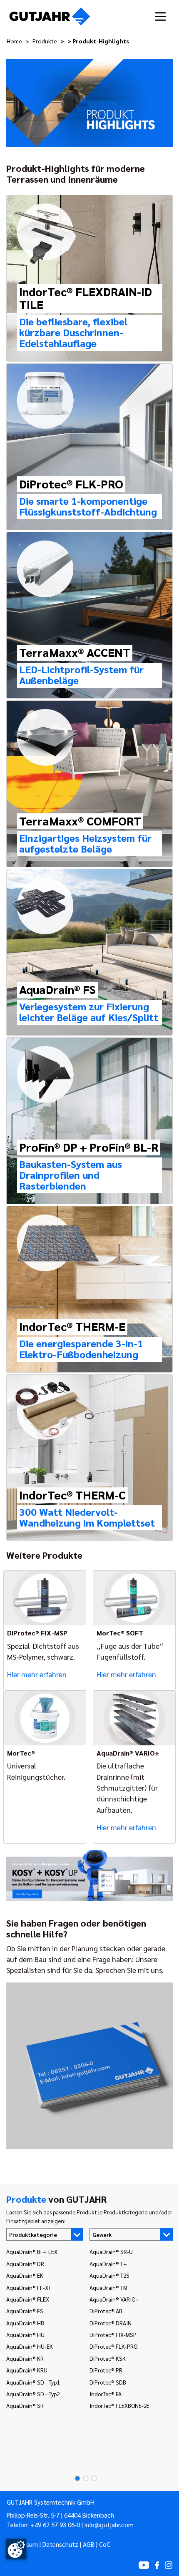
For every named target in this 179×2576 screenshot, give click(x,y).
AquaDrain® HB (25, 2323)
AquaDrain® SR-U (111, 2251)
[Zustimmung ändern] (16, 2549)
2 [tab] (83, 2478)
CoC (105, 2544)
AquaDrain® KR (25, 2358)
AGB (89, 2544)
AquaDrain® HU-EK (30, 2346)
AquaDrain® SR (25, 2405)
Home (14, 41)
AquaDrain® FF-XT (29, 2287)
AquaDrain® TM (108, 2287)
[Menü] (160, 16)
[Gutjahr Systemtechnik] (50, 16)
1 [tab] (75, 2478)
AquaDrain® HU (25, 2334)
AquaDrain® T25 (109, 2275)
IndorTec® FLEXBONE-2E (119, 2405)
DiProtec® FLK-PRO (113, 2346)
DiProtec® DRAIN (111, 2323)
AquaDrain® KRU (27, 2370)
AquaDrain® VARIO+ (114, 2299)
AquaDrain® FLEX (28, 2299)
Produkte (45, 41)
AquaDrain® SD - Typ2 (33, 2394)
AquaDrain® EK (25, 2275)
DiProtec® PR (106, 2370)
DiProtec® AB (106, 2311)
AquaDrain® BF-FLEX (32, 2251)
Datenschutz (60, 2544)
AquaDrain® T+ (108, 2264)
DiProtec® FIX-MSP (113, 2334)
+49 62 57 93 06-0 (55, 2525)
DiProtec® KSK (108, 2358)
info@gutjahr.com (109, 2525)
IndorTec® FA (106, 2394)
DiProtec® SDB (108, 2382)
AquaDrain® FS (25, 2311)
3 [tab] (92, 2478)
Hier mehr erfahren (37, 1674)
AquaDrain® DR (25, 2264)
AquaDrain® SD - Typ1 (33, 2382)
